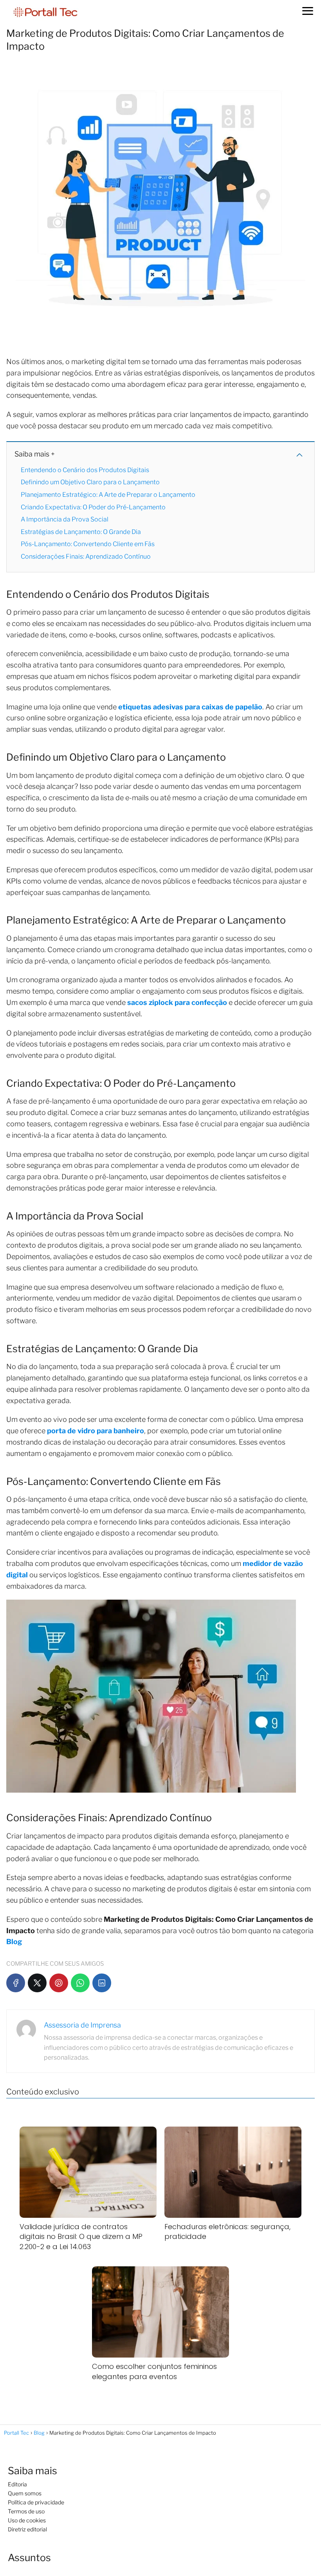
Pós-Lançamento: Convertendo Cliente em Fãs (88, 544)
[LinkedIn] (102, 1983)
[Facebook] (16, 1983)
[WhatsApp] (80, 1983)
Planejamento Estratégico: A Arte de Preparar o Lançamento (109, 495)
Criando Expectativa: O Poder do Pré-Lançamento (94, 507)
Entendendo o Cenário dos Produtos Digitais (86, 470)
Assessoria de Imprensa (82, 2025)
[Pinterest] (59, 1983)
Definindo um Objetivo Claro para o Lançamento (91, 482)
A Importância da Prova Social (65, 519)
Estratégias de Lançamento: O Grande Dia (81, 532)
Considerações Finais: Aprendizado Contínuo (86, 557)
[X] (37, 1983)
